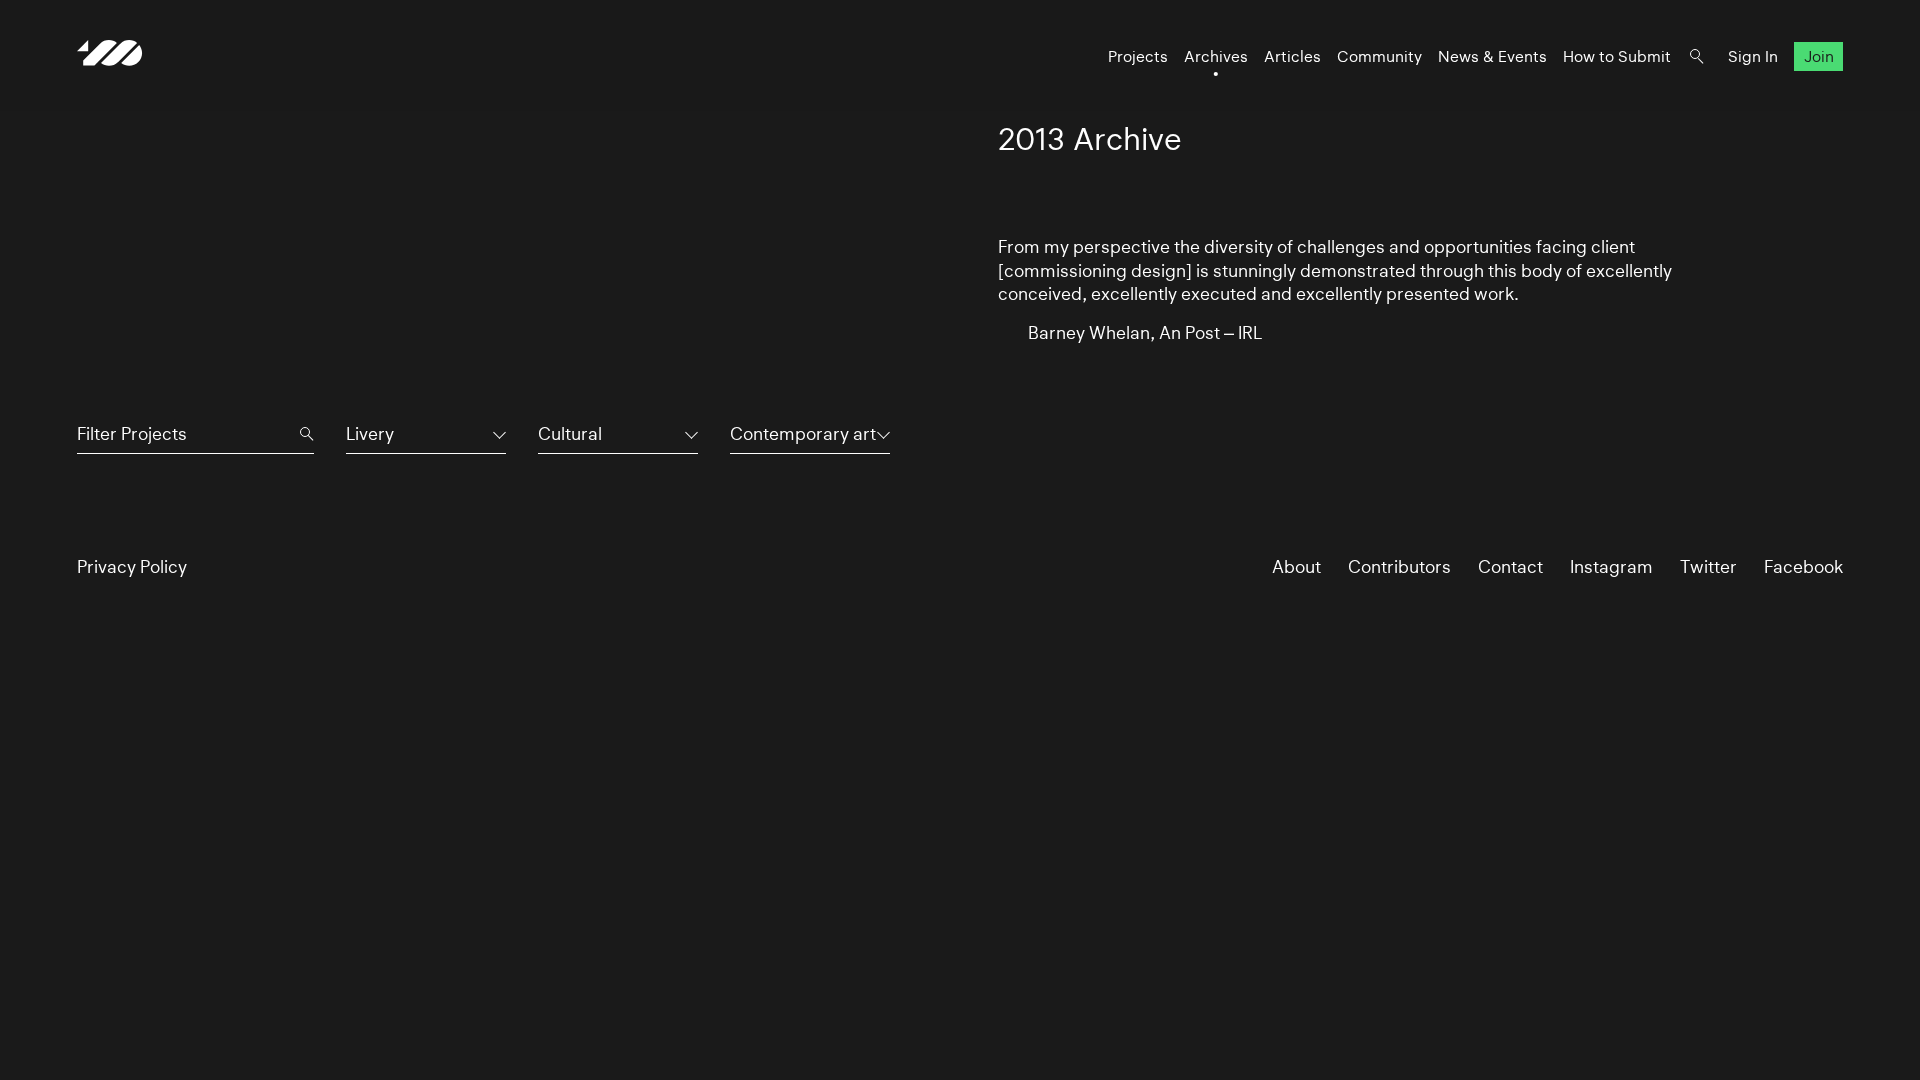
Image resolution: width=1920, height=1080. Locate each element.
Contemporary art (803, 433)
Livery (370, 433)
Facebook (1803, 566)
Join (1819, 56)
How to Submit (1617, 56)
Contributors (1399, 566)
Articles (1292, 56)
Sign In (1753, 56)
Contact (1510, 566)
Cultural (570, 433)
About (1296, 566)
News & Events (1492, 56)
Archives (1216, 56)
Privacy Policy (132, 566)
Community (1379, 56)
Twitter (1708, 566)
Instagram (1611, 566)
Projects (1138, 56)
